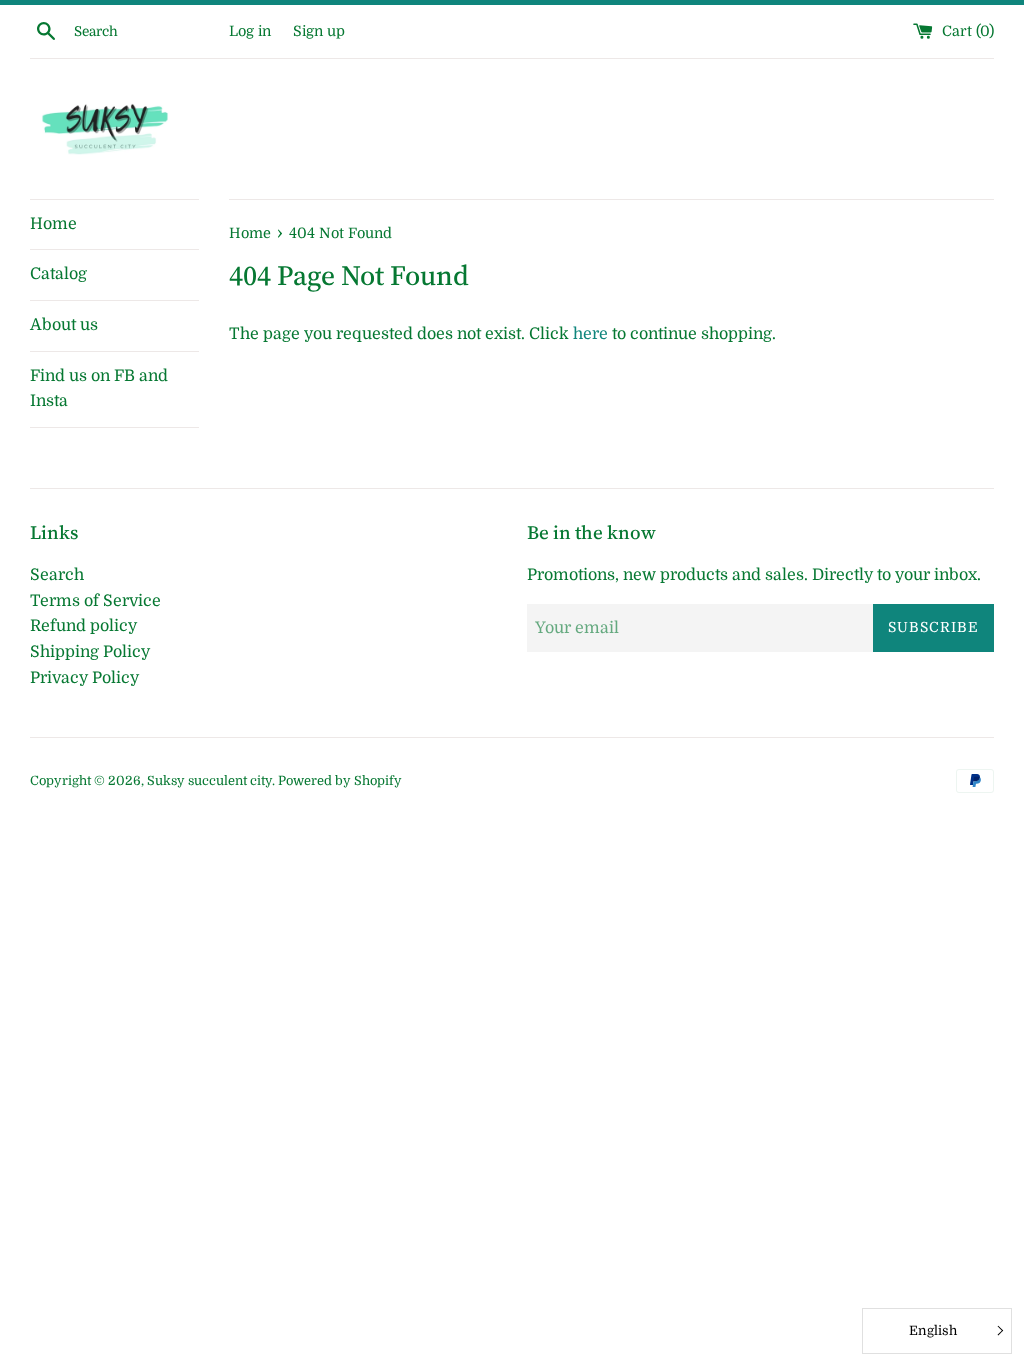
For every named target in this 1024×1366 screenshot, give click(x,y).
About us (64, 325)
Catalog (58, 274)
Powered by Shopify (340, 780)
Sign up (319, 31)
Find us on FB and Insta (99, 389)
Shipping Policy (90, 652)
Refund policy (83, 626)
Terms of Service (95, 601)
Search (57, 575)
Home (53, 224)
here (590, 334)
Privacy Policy (84, 678)
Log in (250, 31)
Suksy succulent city (209, 780)
